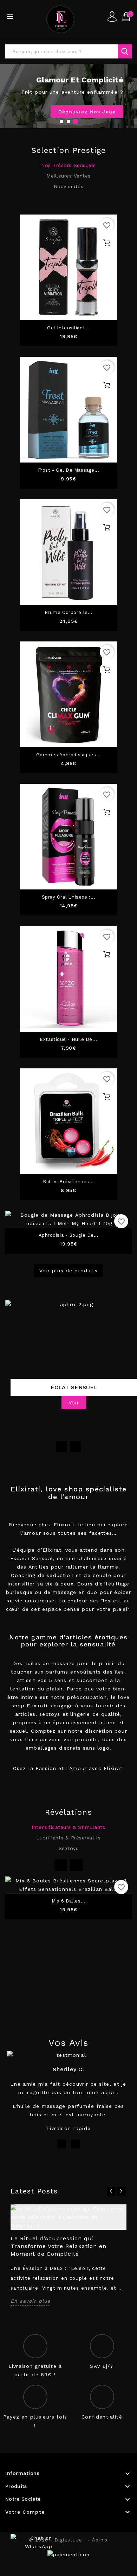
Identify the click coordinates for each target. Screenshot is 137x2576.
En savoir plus (30, 2301)
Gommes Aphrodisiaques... (68, 755)
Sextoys (69, 1848)
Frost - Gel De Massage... (69, 470)
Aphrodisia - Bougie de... (69, 1235)
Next (76, 1446)
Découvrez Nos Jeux (87, 112)
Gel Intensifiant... (68, 328)
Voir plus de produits (68, 1271)
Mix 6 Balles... (68, 1901)
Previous (61, 1446)
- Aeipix (98, 2540)
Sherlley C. (68, 2069)
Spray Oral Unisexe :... (69, 897)
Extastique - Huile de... (68, 1039)
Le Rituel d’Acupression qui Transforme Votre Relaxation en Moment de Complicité (58, 2246)
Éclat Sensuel (74, 1387)
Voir (74, 1403)
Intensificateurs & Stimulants (68, 1827)
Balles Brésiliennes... (68, 1182)
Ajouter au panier (107, 243)
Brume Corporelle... (69, 613)
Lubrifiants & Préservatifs (68, 1838)
